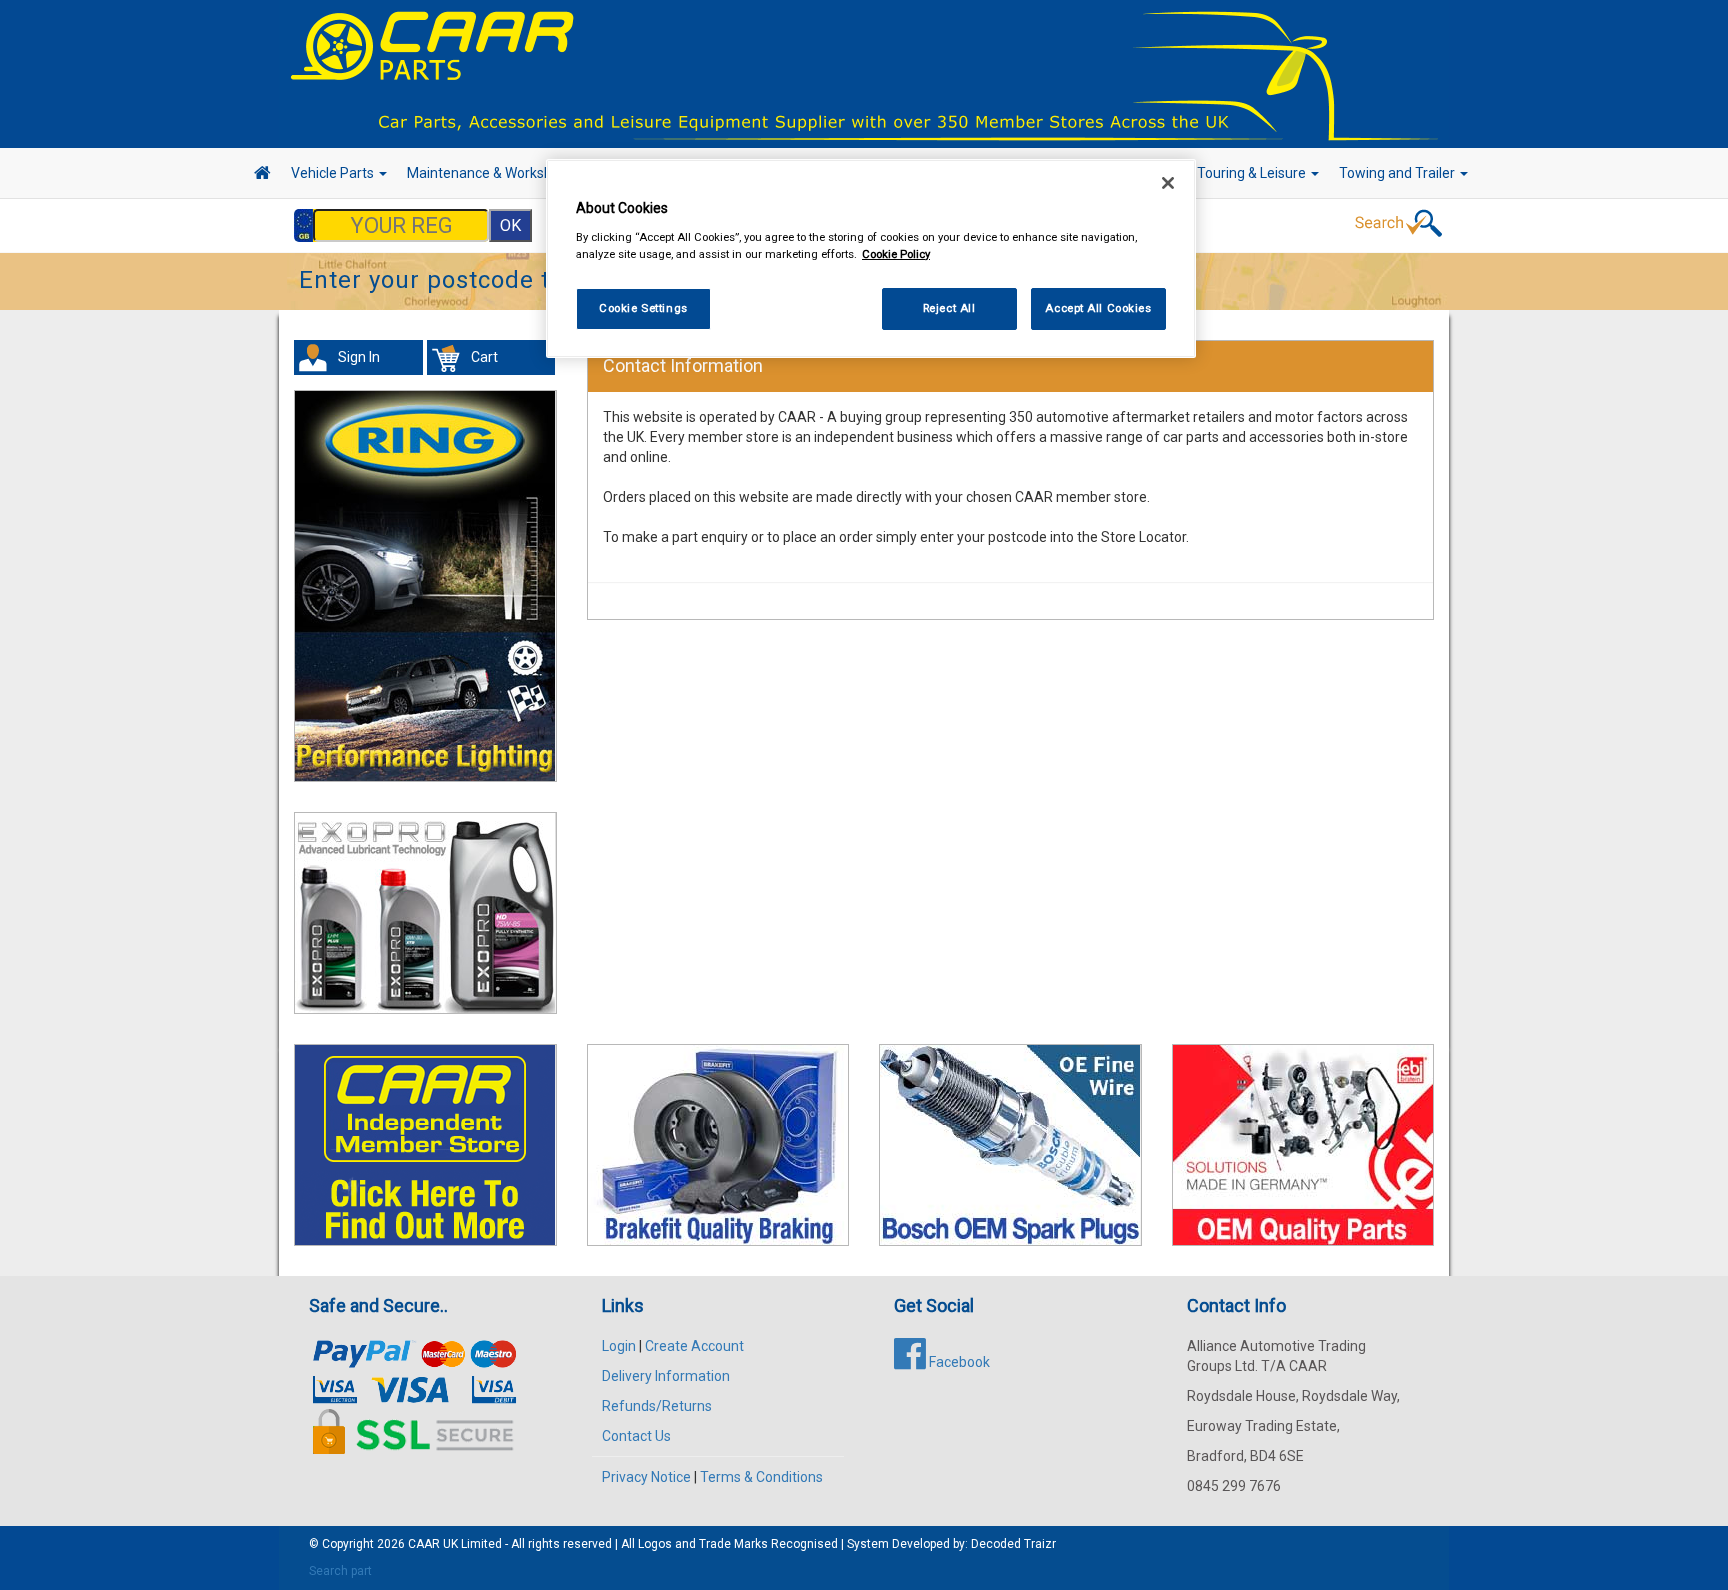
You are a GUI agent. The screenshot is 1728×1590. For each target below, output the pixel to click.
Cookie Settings (643, 308)
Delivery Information (666, 1376)
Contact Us (636, 1436)
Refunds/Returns (657, 1406)
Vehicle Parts (334, 173)
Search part (340, 1571)
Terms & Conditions (761, 1477)
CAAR (424, 1544)
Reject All (949, 308)
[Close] (1168, 183)
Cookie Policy (896, 254)
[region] (871, 258)
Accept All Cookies (1098, 308)
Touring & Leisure (1253, 173)
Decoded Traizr (1013, 1544)
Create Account (694, 1346)
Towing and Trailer (1398, 173)
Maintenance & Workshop (489, 173)
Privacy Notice (646, 1477)
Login (619, 1346)
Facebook (958, 1362)
